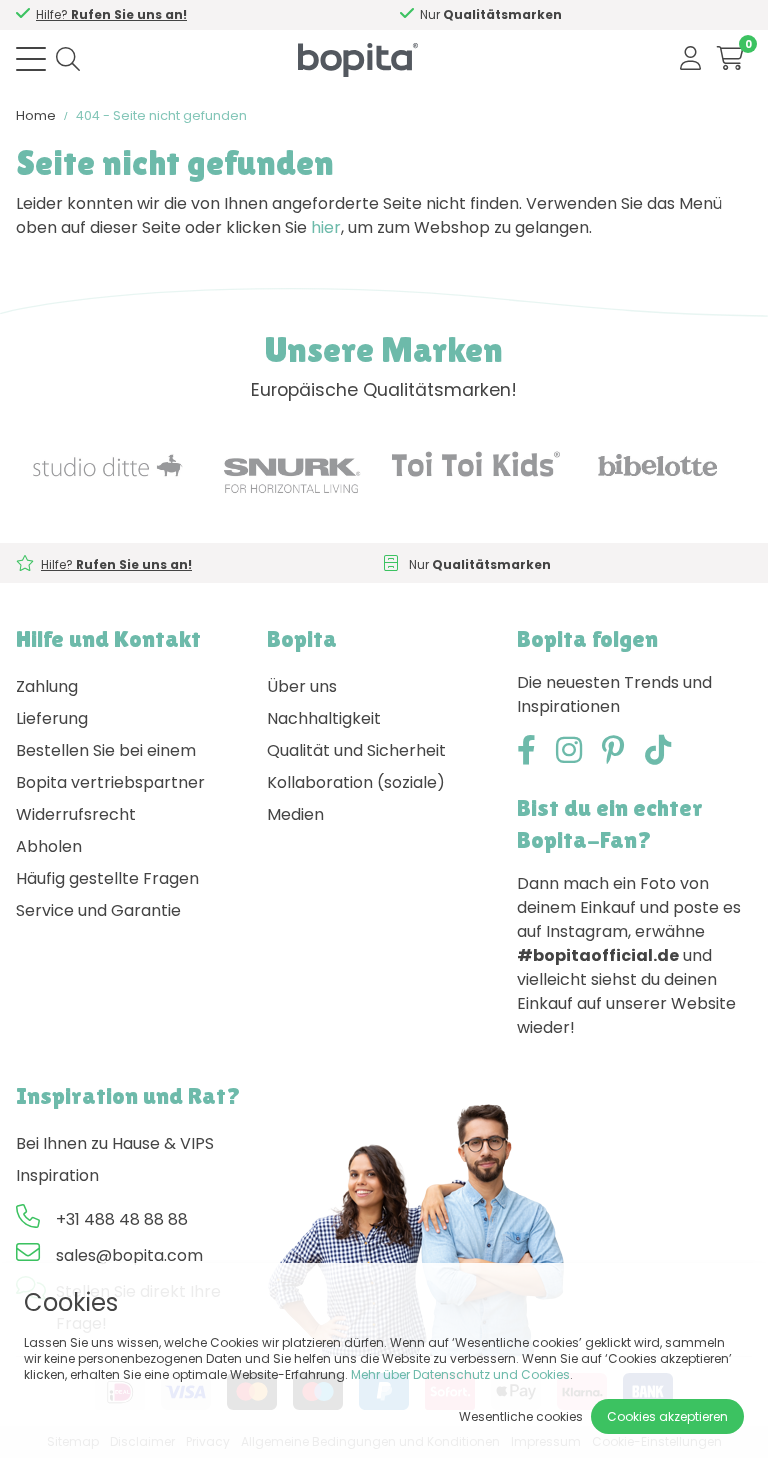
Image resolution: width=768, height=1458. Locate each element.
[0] (730, 58)
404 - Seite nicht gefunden (161, 115)
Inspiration (57, 1175)
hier (326, 227)
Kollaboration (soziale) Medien (356, 798)
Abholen (49, 846)
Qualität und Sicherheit (356, 750)
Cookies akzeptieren (667, 1416)
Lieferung (52, 718)
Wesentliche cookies (521, 1416)
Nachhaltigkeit (324, 718)
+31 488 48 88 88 (122, 1219)
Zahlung (47, 686)
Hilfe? (111, 14)
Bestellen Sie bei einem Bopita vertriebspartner (110, 766)
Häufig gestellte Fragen (107, 878)
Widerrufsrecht (76, 814)
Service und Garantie (98, 910)
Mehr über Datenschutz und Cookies (460, 1374)
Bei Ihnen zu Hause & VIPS (115, 1143)
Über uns (302, 686)
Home (36, 115)
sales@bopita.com (129, 1255)
